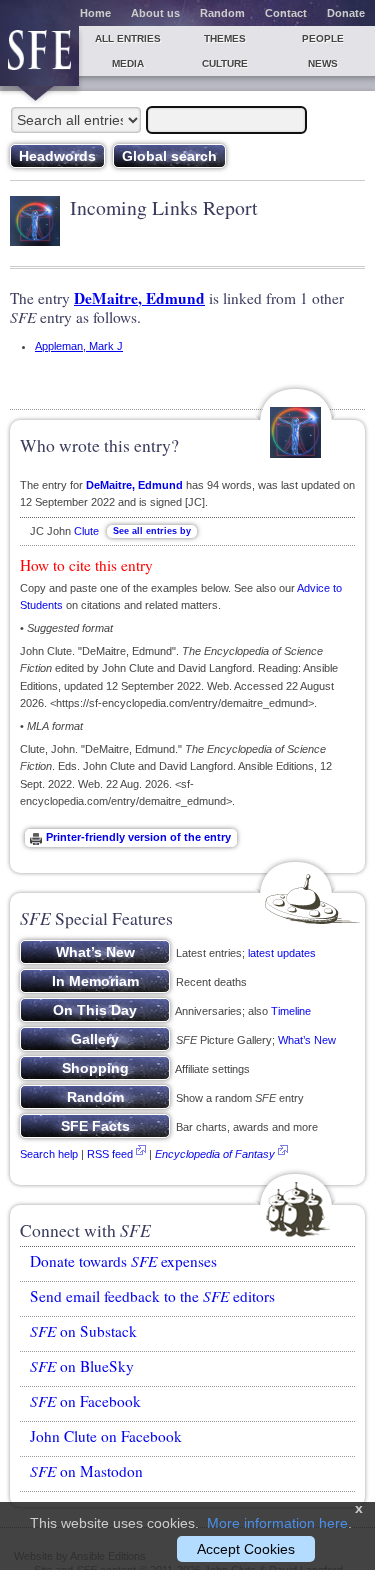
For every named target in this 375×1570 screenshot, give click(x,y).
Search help (49, 1154)
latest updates (282, 953)
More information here (277, 1523)
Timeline (291, 1011)
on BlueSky (82, 1366)
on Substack (83, 1331)
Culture (225, 63)
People (323, 38)
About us (155, 13)
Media (128, 63)
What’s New (307, 1040)
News (323, 63)
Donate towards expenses (123, 1261)
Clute (86, 531)
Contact (286, 13)
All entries (128, 38)
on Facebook (85, 1401)
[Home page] (39, 56)
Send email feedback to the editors (152, 1296)
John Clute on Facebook (106, 1436)
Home (95, 13)
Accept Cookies (246, 1549)
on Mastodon (86, 1471)
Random (222, 13)
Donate (346, 13)
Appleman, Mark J (79, 346)
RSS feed (110, 1154)
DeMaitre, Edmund (139, 298)
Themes (225, 38)
